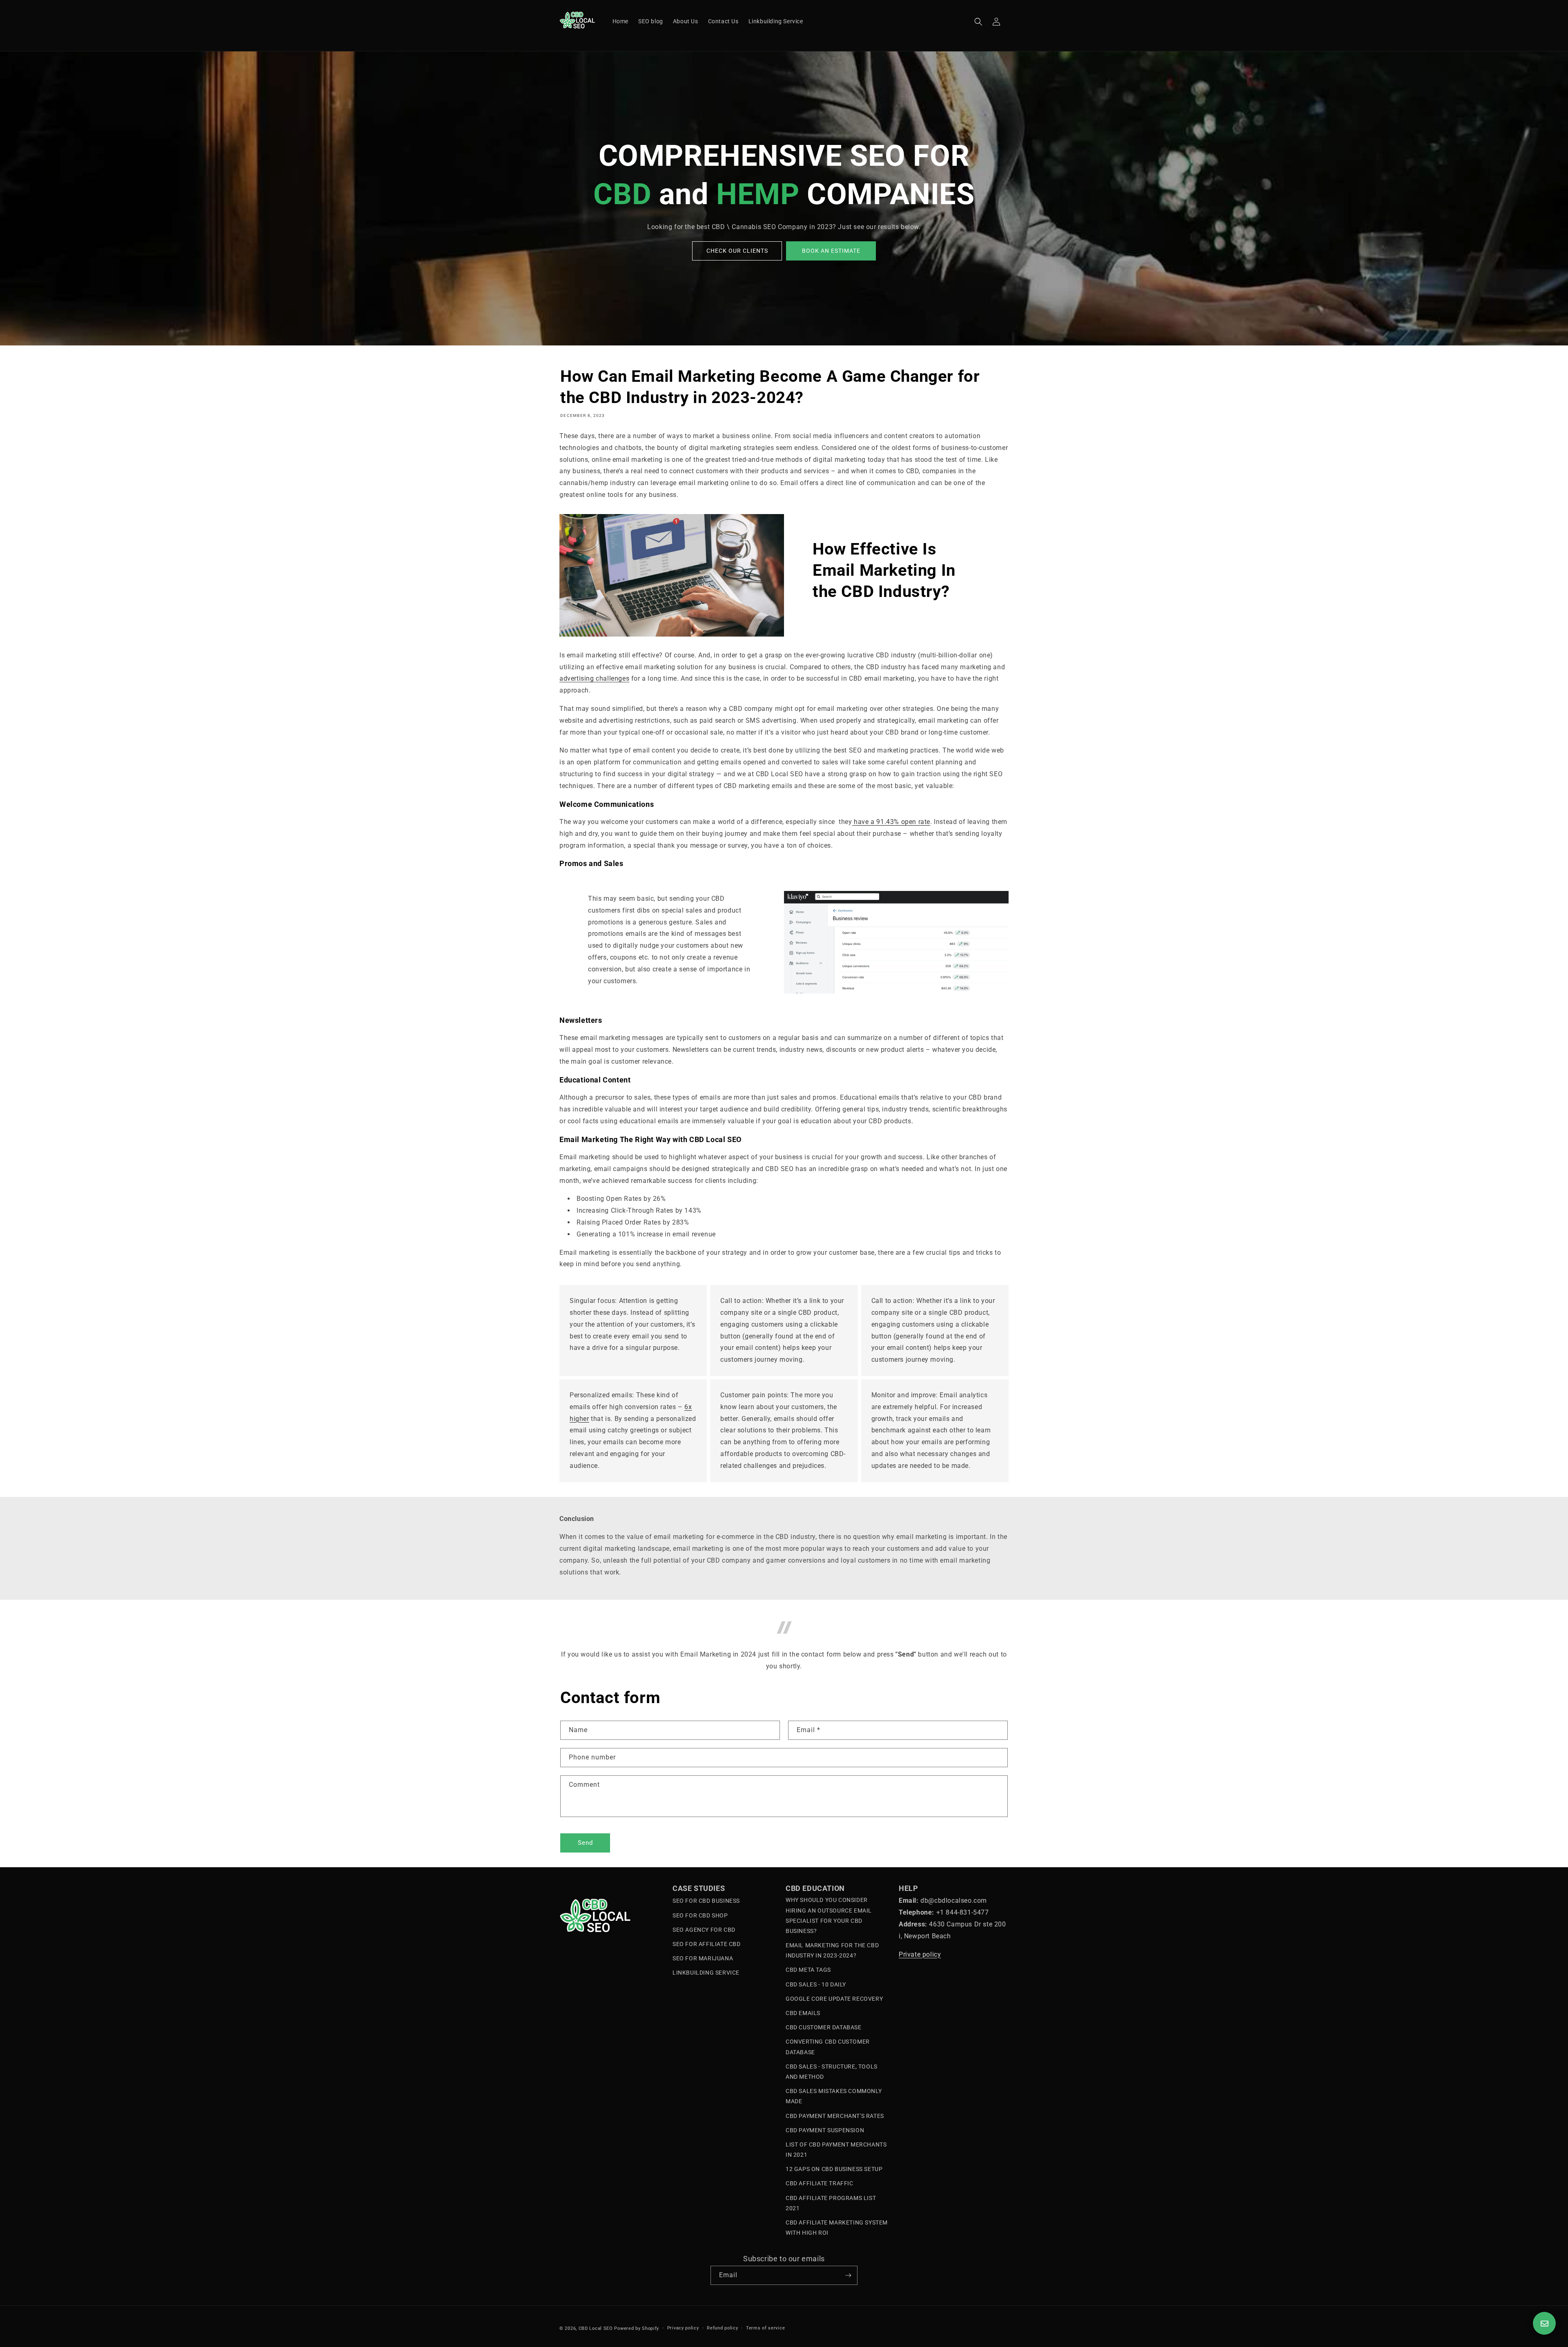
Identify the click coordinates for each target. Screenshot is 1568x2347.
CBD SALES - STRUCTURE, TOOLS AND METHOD (832, 2072)
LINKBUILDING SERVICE (706, 1973)
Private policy (920, 1954)
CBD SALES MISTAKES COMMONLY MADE (834, 2096)
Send (585, 1843)
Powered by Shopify (637, 2328)
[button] (978, 22)
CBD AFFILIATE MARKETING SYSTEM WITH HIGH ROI (837, 2228)
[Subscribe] (848, 2275)
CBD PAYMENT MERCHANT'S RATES (835, 2116)
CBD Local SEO (596, 2328)
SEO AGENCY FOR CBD (704, 1930)
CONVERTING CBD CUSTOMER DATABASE (828, 2047)
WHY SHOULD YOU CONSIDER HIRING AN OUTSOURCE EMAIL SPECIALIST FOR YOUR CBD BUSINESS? (829, 1915)
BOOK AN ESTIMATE (831, 251)
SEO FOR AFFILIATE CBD (707, 1944)
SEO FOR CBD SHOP (700, 1915)
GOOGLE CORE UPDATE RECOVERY (834, 1999)
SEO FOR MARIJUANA (703, 1958)
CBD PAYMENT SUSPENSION (825, 2130)
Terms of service (765, 2328)
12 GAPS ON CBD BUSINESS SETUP (834, 2169)
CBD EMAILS (803, 2013)
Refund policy (722, 2328)
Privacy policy (683, 2328)
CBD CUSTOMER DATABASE (824, 2027)
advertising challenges (594, 678)
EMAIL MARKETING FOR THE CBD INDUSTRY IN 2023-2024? (832, 1950)
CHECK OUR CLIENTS (737, 251)
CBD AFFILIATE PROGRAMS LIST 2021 (831, 2203)
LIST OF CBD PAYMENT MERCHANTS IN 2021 (836, 2150)
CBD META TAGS (808, 1970)
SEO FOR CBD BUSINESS (706, 1901)
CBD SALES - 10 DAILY (816, 1984)
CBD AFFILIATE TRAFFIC (820, 2183)
